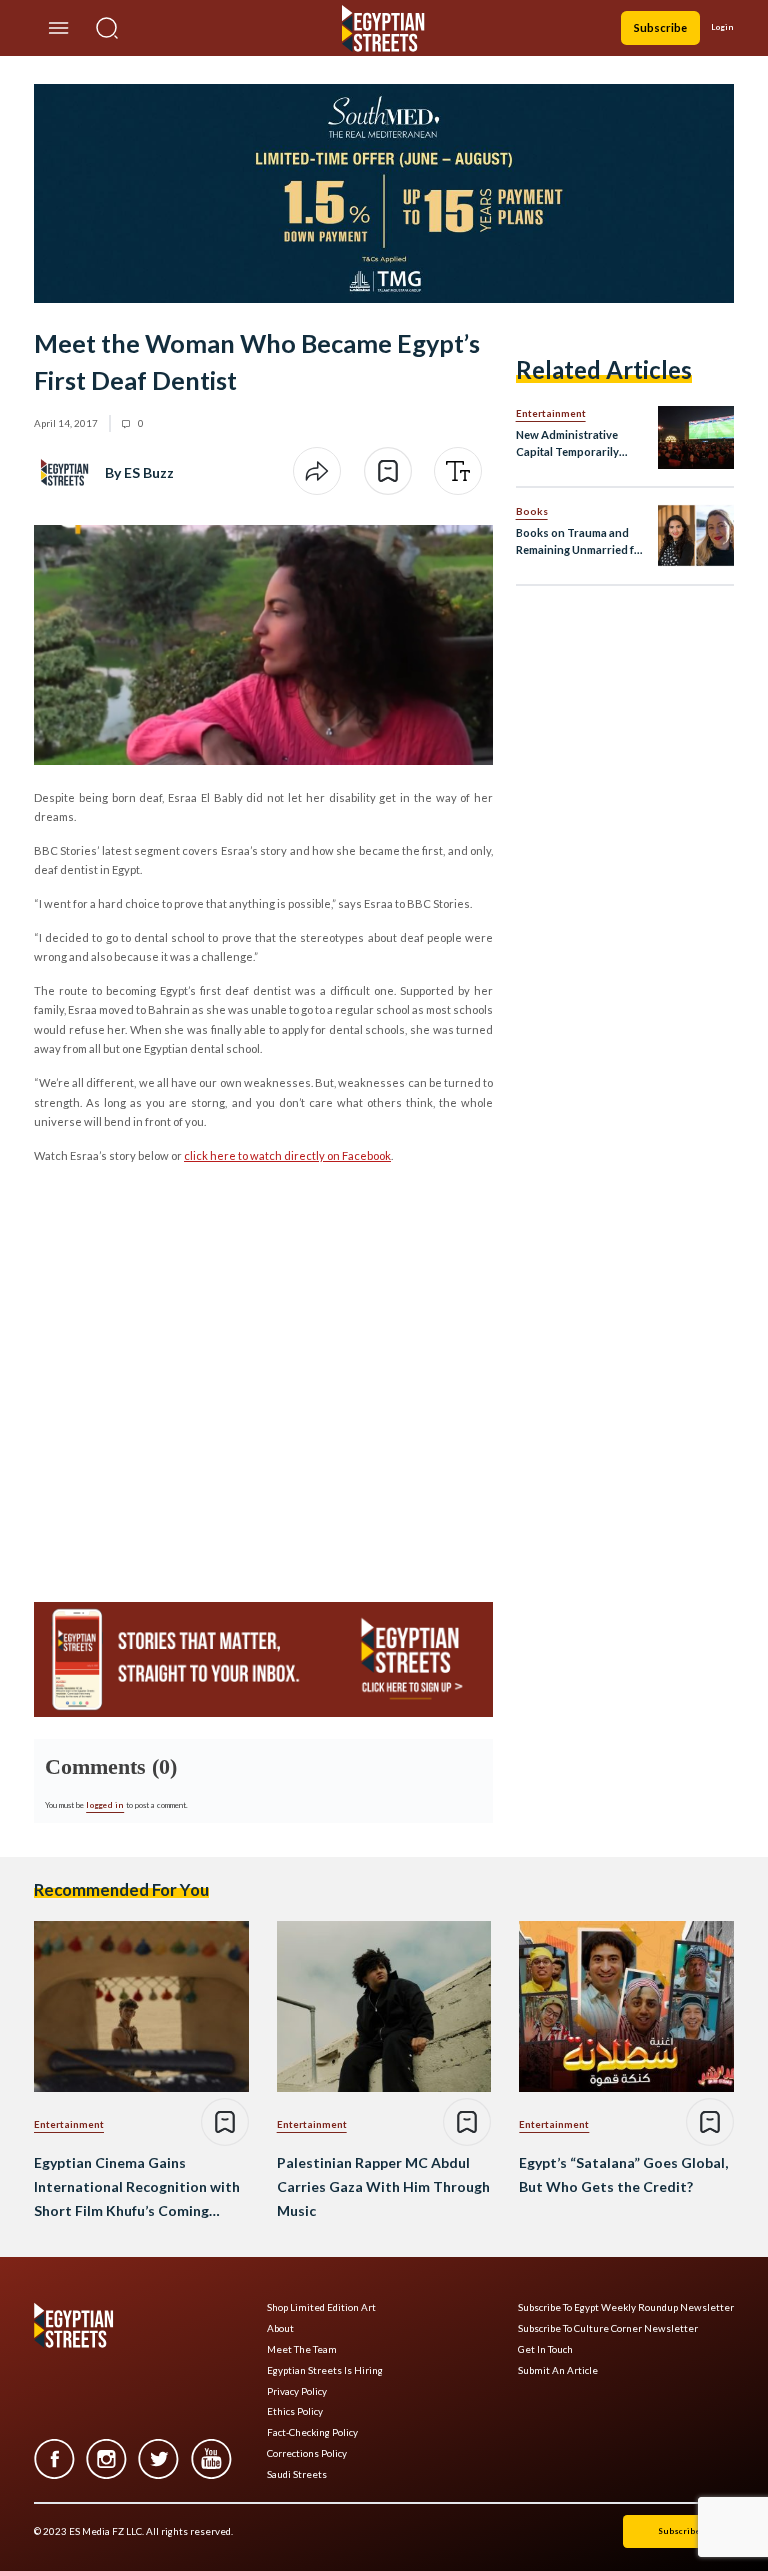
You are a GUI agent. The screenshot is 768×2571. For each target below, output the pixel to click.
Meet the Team (302, 2349)
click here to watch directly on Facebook (287, 1155)
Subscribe (660, 27)
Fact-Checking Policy (312, 2432)
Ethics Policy (295, 2411)
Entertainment (551, 413)
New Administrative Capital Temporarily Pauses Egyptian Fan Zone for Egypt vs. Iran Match (574, 444)
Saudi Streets (297, 2474)
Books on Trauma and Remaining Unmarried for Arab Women (581, 542)
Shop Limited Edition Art (321, 2307)
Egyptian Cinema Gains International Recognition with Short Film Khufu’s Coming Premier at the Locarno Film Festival (137, 2188)
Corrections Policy (307, 2453)
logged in (105, 1805)
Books (532, 511)
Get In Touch (545, 2349)
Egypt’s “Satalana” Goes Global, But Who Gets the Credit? (623, 2174)
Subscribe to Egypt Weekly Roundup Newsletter (626, 2307)
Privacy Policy (297, 2391)
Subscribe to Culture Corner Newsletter (608, 2328)
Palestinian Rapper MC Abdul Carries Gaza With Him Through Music (383, 2186)
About (280, 2328)
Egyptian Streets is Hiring (325, 2370)
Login (722, 27)
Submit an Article (558, 2370)
